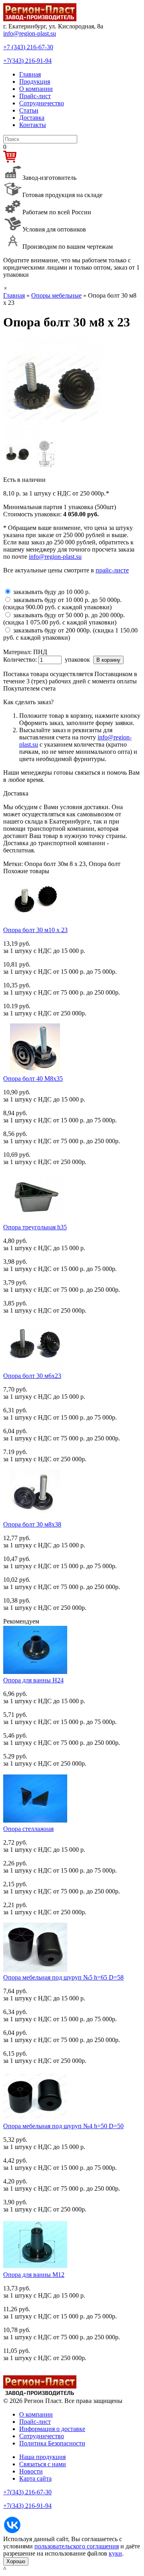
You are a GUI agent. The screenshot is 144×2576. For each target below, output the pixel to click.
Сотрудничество (42, 103)
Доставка (32, 118)
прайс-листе (112, 570)
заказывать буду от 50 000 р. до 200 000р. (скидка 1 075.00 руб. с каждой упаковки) (64, 619)
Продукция (35, 82)
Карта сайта (35, 2478)
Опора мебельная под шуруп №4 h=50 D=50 (63, 2126)
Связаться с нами (43, 2464)
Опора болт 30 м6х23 (32, 1376)
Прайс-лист (35, 96)
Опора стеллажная (28, 1829)
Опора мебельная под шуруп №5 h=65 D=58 (63, 1977)
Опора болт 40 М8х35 (33, 1079)
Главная (30, 74)
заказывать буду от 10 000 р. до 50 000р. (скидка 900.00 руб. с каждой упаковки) (62, 603)
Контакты (33, 125)
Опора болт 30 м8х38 (32, 1524)
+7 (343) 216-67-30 (28, 47)
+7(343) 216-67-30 (27, 2492)
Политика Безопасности (52, 2443)
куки (115, 2553)
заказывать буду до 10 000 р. (52, 592)
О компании (36, 89)
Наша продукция (42, 2457)
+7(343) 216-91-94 (27, 61)
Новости (31, 2471)
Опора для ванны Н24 (33, 1680)
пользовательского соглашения (77, 2546)
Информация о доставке (52, 2429)
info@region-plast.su (30, 33)
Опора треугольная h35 (35, 1227)
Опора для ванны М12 (34, 2275)
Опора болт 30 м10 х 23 (35, 930)
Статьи (29, 110)
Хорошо (16, 2561)
